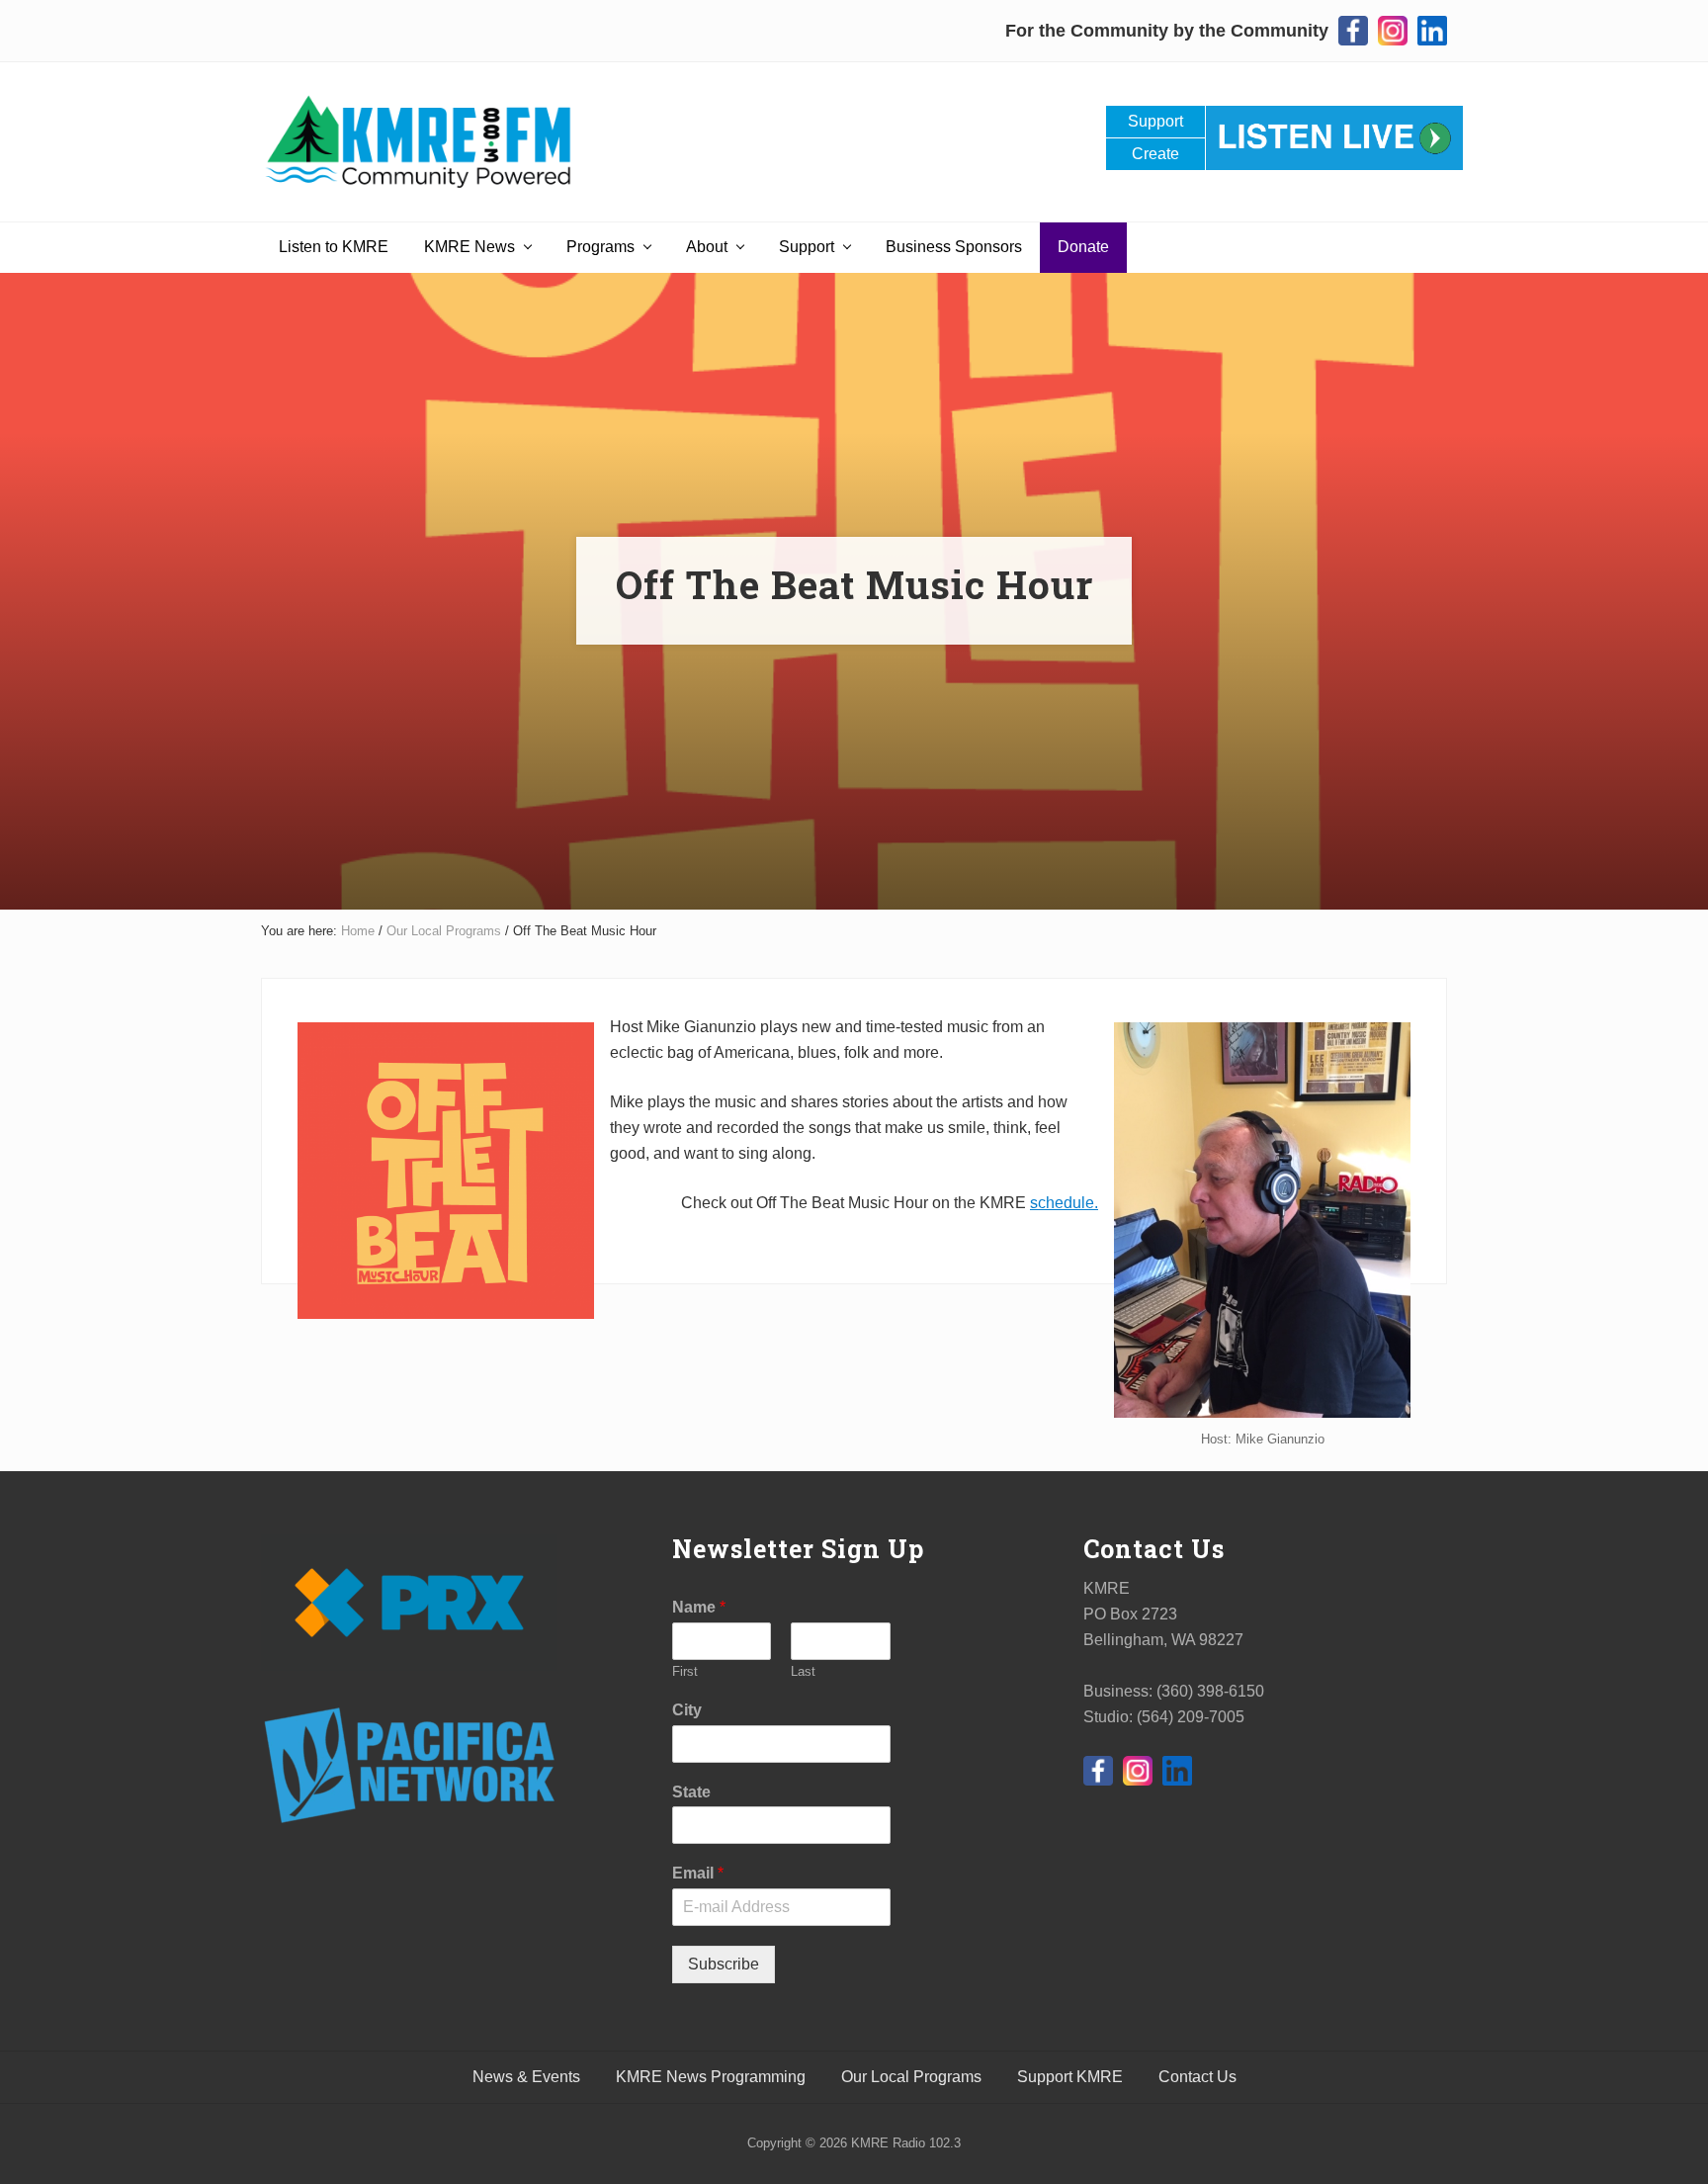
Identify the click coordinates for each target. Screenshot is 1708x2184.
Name (699, 1607)
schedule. (1064, 1203)
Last (803, 1671)
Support (1155, 121)
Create (1155, 154)
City (687, 1710)
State (691, 1792)
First (685, 1671)
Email (698, 1873)
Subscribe (724, 1964)
